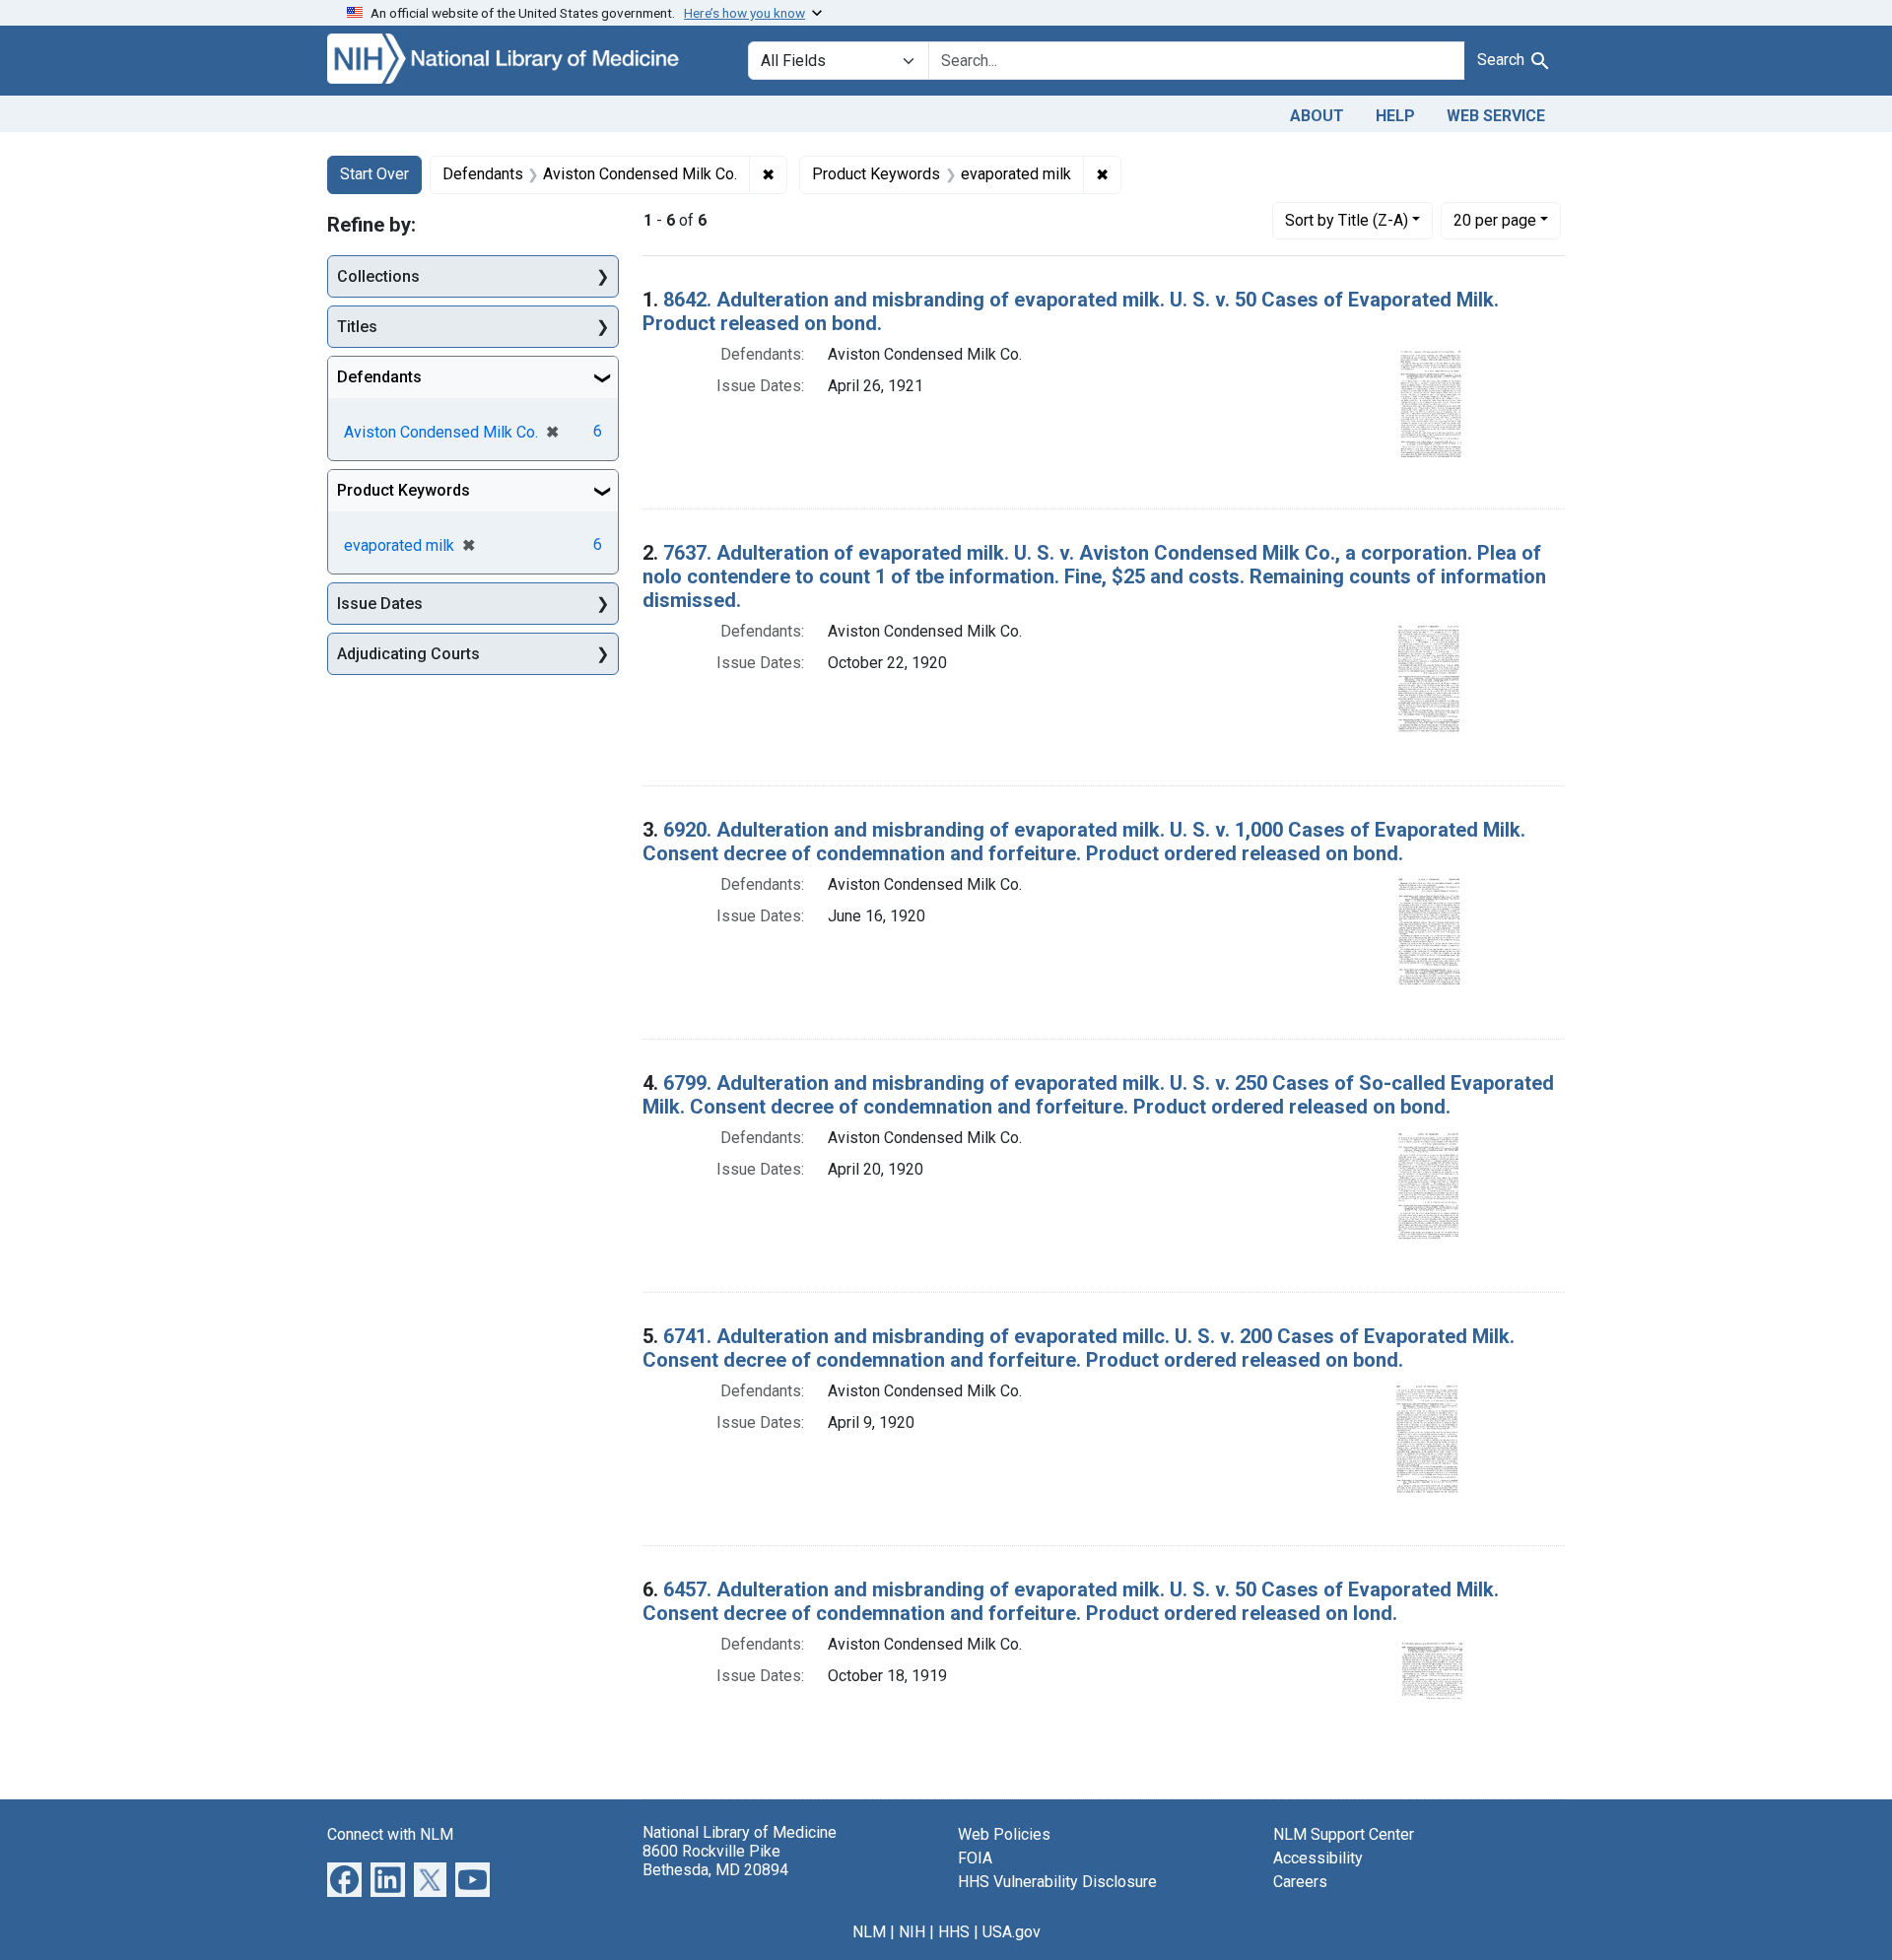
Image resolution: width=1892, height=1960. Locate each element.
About (1317, 116)
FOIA (975, 1858)
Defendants (379, 377)
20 (1495, 220)
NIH (912, 1932)
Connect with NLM (390, 1834)
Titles (357, 327)
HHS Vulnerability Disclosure (1057, 1882)
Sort (1347, 220)
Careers (1300, 1882)
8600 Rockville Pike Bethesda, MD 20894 (715, 1860)
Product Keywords (404, 490)
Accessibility (1318, 1858)
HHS (954, 1932)
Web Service (1496, 116)
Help (1395, 116)
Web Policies (1004, 1834)
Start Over (374, 174)
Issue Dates (380, 604)
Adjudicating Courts (408, 654)
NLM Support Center (1344, 1834)
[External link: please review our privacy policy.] (344, 1878)
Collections (378, 276)
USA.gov (1012, 1932)
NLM (869, 1932)
